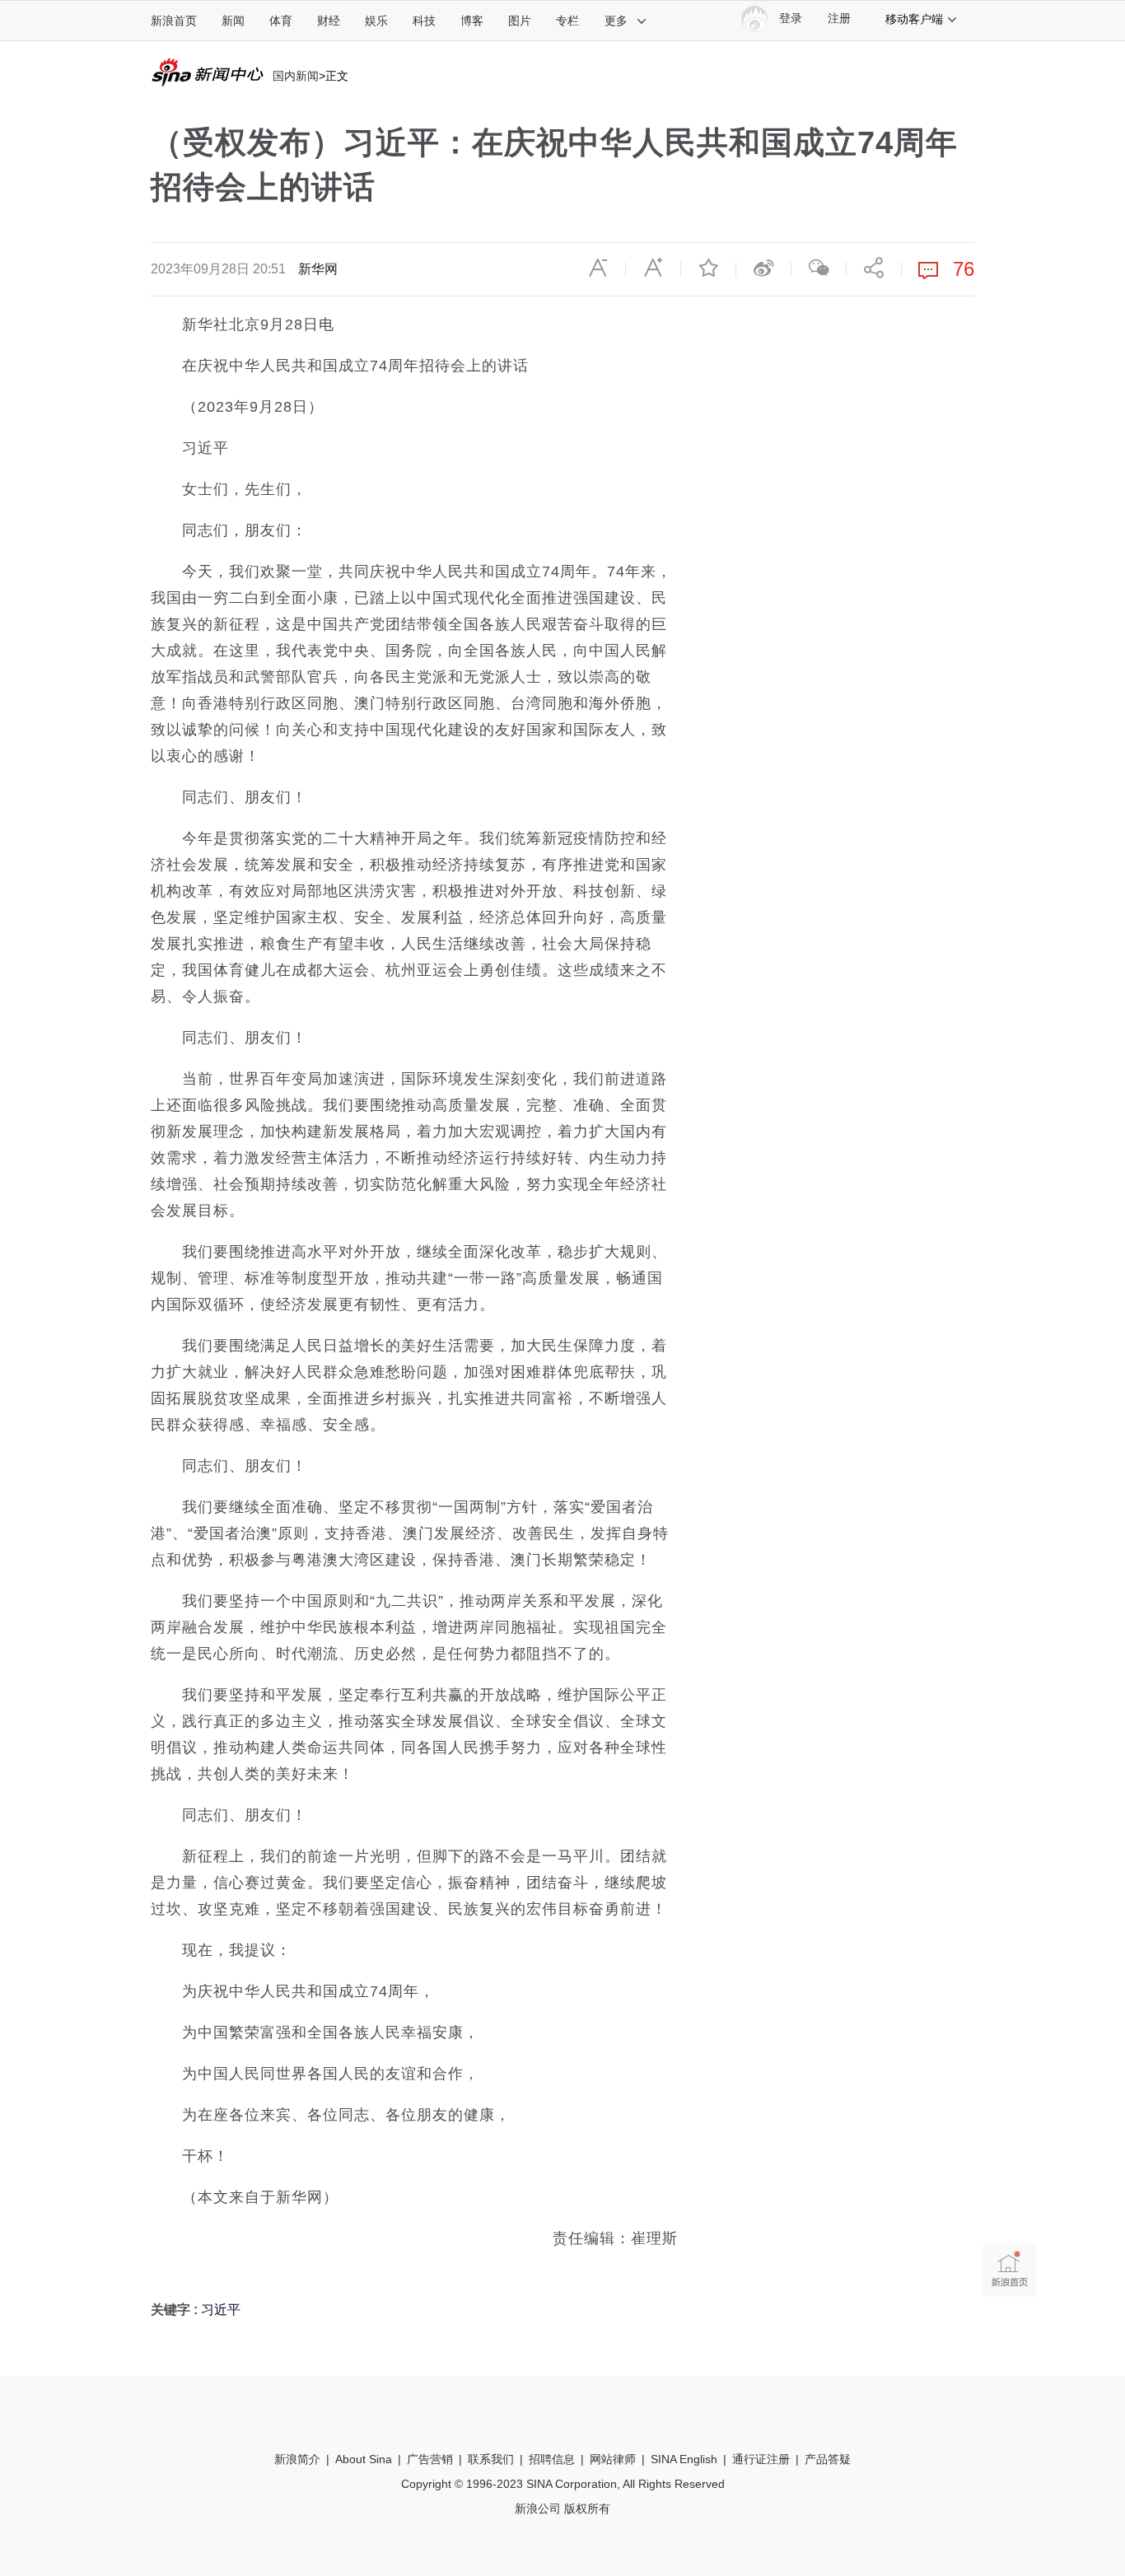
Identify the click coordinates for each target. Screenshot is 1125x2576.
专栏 (567, 21)
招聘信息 (552, 2459)
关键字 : (176, 2310)
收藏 (708, 268)
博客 (472, 21)
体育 (281, 21)
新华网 (318, 269)
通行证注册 (761, 2459)
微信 (819, 268)
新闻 (233, 21)
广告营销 (430, 2459)
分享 (874, 268)
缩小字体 (598, 268)
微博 (763, 268)
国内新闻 (296, 76)
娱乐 (376, 21)
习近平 (221, 2310)
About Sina (364, 2459)
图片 (520, 21)
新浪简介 (297, 2459)
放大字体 (653, 268)
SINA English (684, 2459)
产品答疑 (828, 2459)
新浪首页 (174, 21)
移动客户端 (914, 19)
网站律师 (613, 2459)
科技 (424, 21)
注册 (839, 19)
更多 (616, 21)
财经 (329, 21)
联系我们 (491, 2459)
